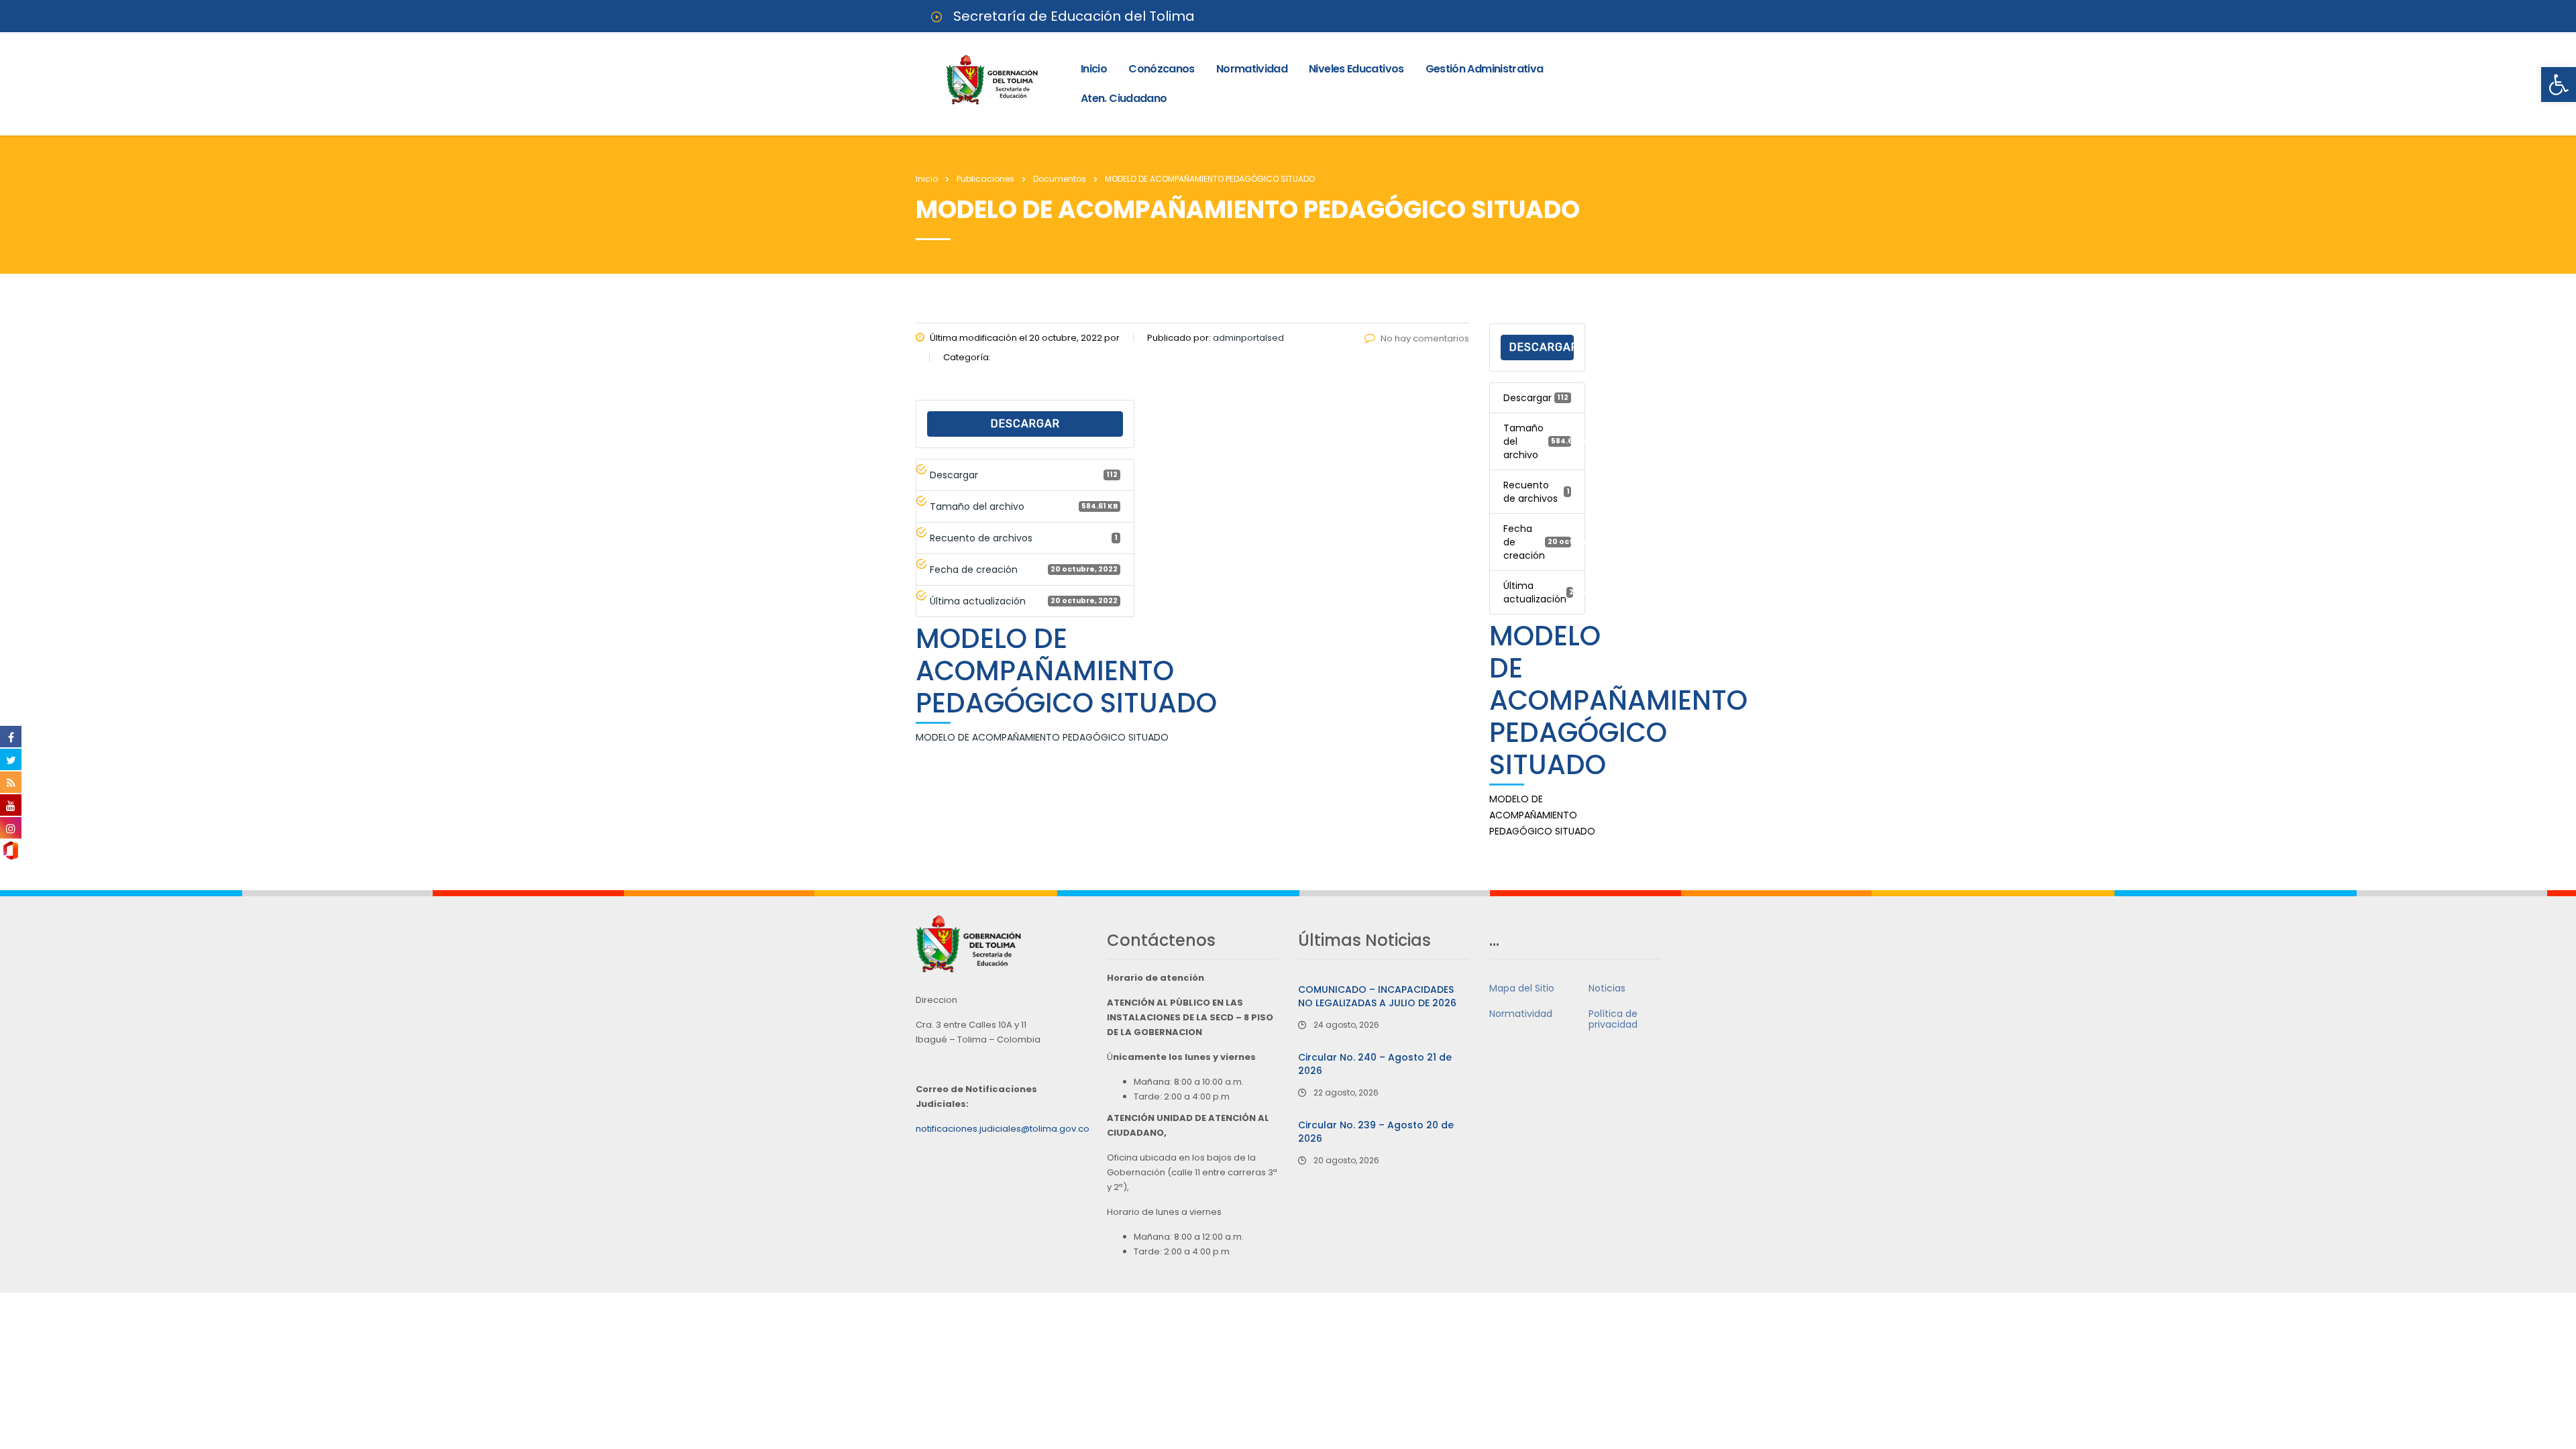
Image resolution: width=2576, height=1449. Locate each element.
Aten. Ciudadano (1124, 98)
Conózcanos (1162, 69)
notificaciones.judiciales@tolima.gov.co (1003, 1129)
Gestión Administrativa (1485, 69)
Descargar (1025, 424)
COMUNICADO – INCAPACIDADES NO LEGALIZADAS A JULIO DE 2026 (1377, 996)
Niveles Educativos (1356, 69)
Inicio (1094, 69)
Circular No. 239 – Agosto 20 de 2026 (1376, 1132)
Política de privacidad (1613, 1019)
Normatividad (1252, 69)
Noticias (1607, 988)
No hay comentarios (1425, 338)
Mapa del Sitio (1522, 988)
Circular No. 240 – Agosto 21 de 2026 (1375, 1064)
